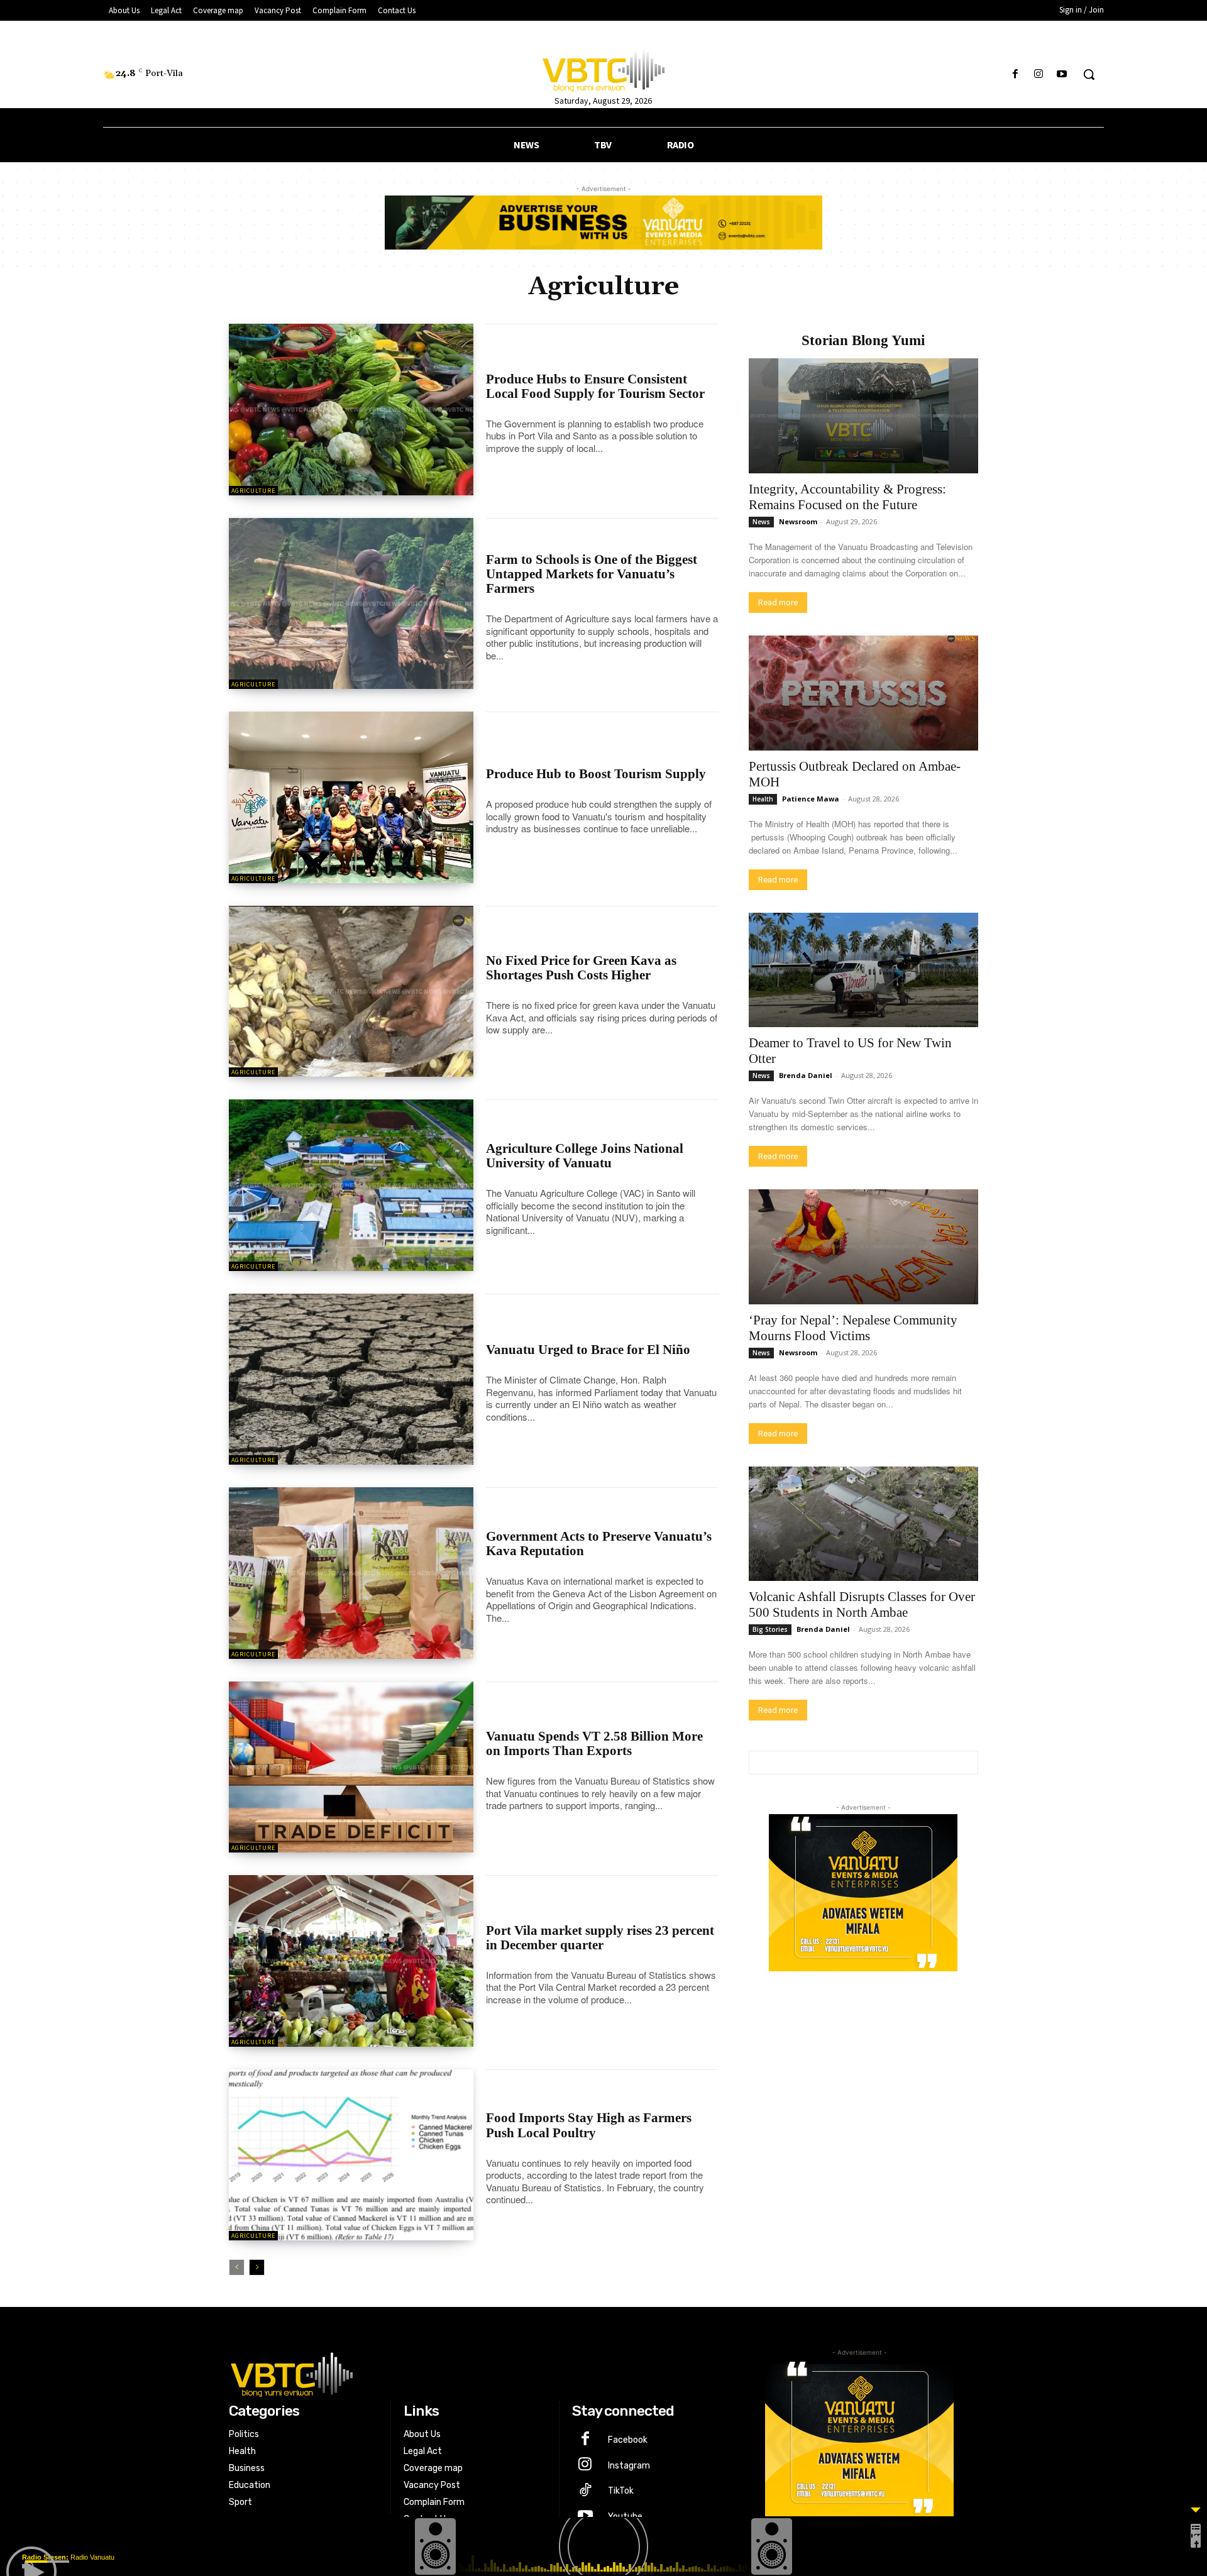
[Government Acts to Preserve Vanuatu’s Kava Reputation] (351, 1573)
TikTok (621, 2491)
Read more (778, 603)
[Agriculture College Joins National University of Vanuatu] (351, 1185)
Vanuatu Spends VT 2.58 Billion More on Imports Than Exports (594, 1743)
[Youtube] (1062, 74)
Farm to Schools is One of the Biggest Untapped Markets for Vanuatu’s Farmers (592, 574)
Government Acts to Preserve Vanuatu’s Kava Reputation (599, 1544)
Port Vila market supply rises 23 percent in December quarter (600, 1938)
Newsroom (798, 521)
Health (763, 799)
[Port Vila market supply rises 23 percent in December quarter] (351, 1961)
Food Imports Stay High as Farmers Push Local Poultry (589, 2125)
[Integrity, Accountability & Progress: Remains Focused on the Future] (863, 416)
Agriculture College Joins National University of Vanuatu (585, 1156)
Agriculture (253, 491)
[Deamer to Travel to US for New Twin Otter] (863, 970)
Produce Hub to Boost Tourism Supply (596, 774)
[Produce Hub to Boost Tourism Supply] (351, 797)
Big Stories (770, 1629)
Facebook (628, 2440)
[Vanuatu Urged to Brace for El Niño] (351, 1379)
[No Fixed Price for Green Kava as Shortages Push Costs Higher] (351, 992)
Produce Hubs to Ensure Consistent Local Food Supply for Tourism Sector (595, 386)
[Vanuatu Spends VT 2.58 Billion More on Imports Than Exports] (351, 1767)
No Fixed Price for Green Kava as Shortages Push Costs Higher (581, 968)
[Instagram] (1039, 74)
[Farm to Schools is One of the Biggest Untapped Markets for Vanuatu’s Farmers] (351, 604)
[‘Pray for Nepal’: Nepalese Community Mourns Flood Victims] (863, 1247)
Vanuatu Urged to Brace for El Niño (588, 1350)
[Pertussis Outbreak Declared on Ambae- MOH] (863, 693)
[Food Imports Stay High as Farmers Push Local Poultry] (351, 2155)
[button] (1089, 74)
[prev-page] (237, 2267)
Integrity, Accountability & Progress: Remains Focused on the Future (847, 497)
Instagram (629, 2466)
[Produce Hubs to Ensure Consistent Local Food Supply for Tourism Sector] (351, 410)
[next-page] (257, 2267)
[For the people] (603, 68)
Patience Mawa (811, 799)
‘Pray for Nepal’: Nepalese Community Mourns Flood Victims (853, 1328)
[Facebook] (1015, 74)
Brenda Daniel (806, 1075)
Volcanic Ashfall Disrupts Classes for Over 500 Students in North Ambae (862, 1604)
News (761, 522)
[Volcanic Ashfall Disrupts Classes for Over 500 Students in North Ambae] (863, 1524)
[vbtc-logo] (476, 2373)
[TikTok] (585, 2491)
